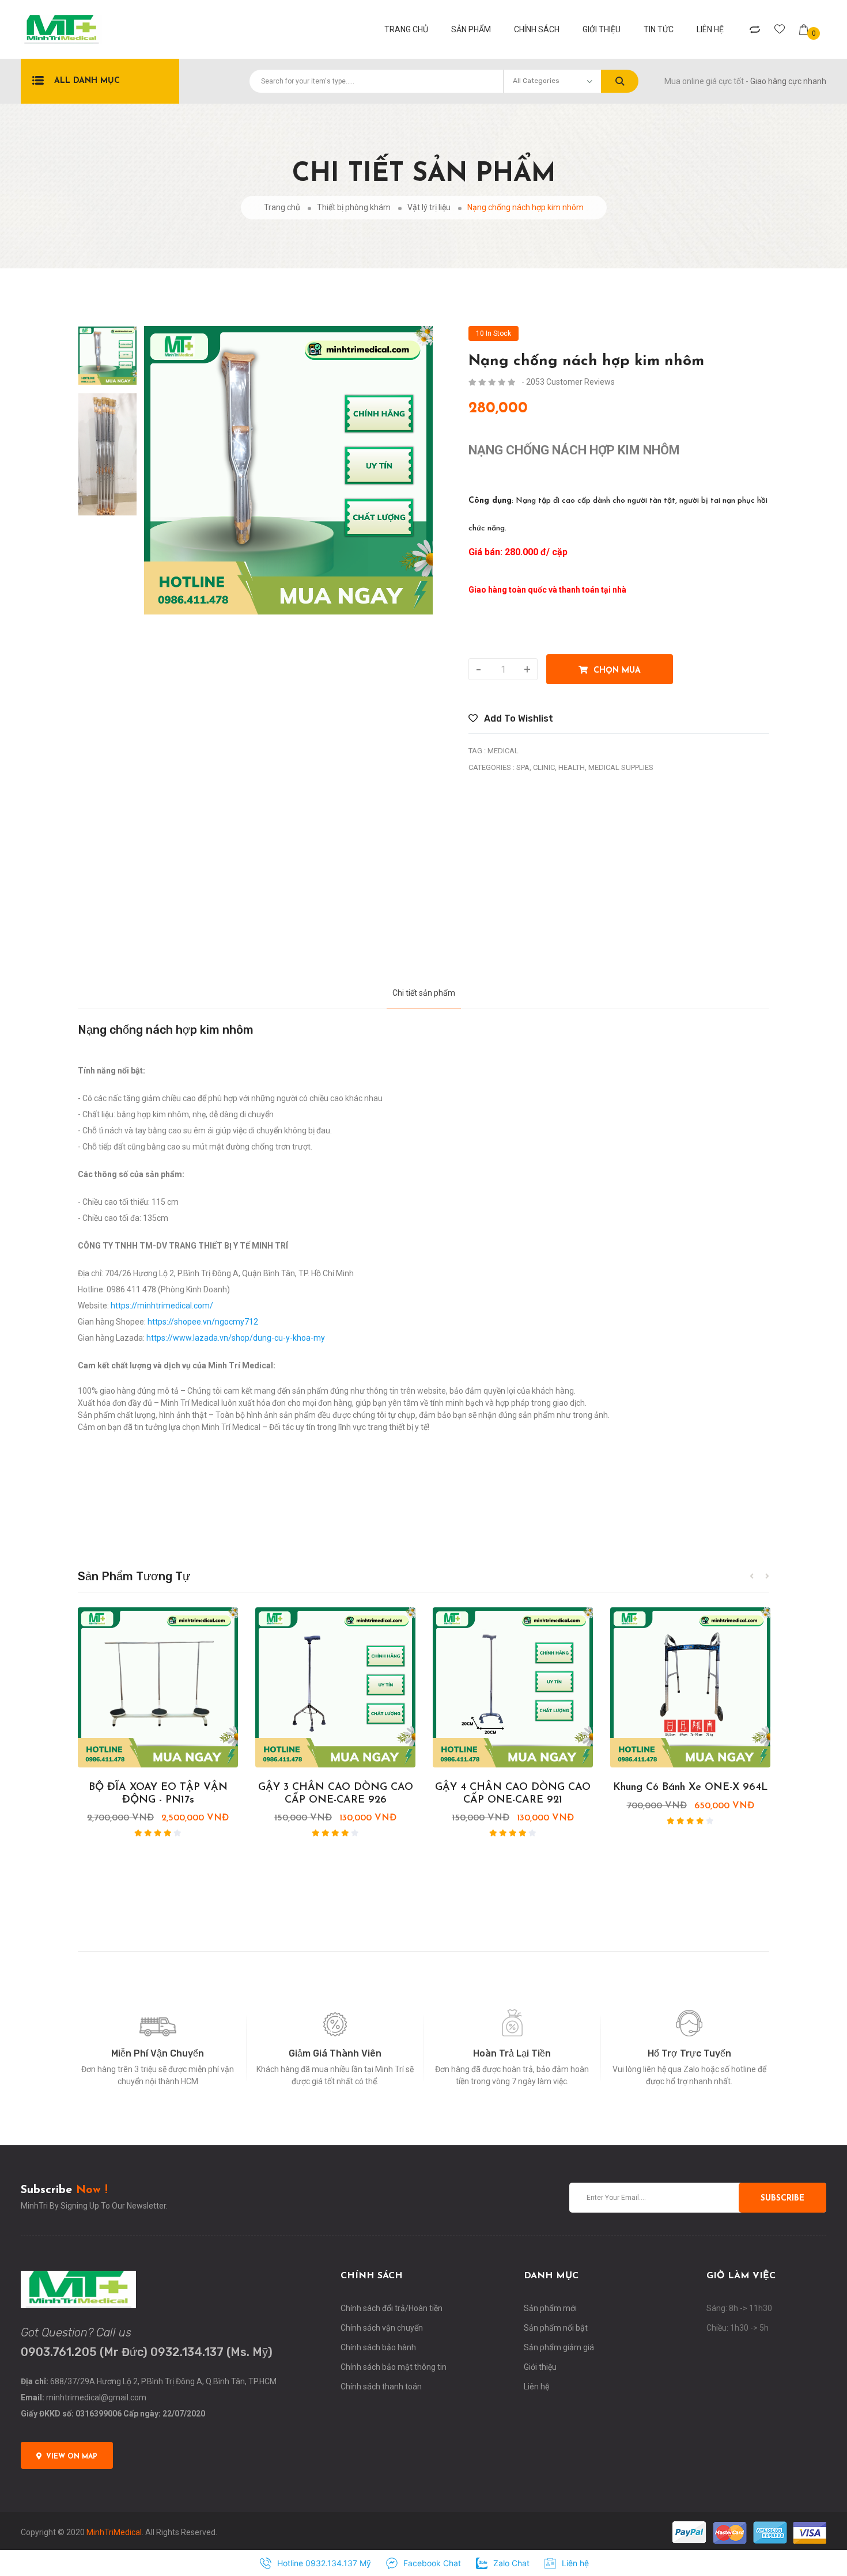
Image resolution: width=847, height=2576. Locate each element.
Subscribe (782, 2198)
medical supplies (621, 767)
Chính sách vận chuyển (382, 2328)
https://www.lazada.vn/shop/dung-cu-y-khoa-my (236, 1338)
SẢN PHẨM (471, 29)
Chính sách (537, 29)
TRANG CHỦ (406, 29)
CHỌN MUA (614, 671)
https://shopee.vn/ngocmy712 (203, 1322)
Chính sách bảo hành (378, 2347)
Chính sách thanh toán (381, 2387)
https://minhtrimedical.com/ (162, 1306)
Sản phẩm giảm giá (559, 2347)
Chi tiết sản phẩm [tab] (424, 993)
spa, (524, 767)
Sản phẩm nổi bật (556, 2328)
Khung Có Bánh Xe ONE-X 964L (691, 1788)
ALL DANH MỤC (87, 81)
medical (503, 751)
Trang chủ (282, 207)
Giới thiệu (602, 29)
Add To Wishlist (517, 718)
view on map (72, 2457)
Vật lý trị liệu (429, 207)
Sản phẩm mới (550, 2308)
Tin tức (659, 29)
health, (572, 767)
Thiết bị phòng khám (354, 207)
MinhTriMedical (114, 2532)
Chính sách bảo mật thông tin (394, 2367)
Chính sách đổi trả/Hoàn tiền (392, 2308)
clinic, (545, 767)
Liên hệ (710, 29)
